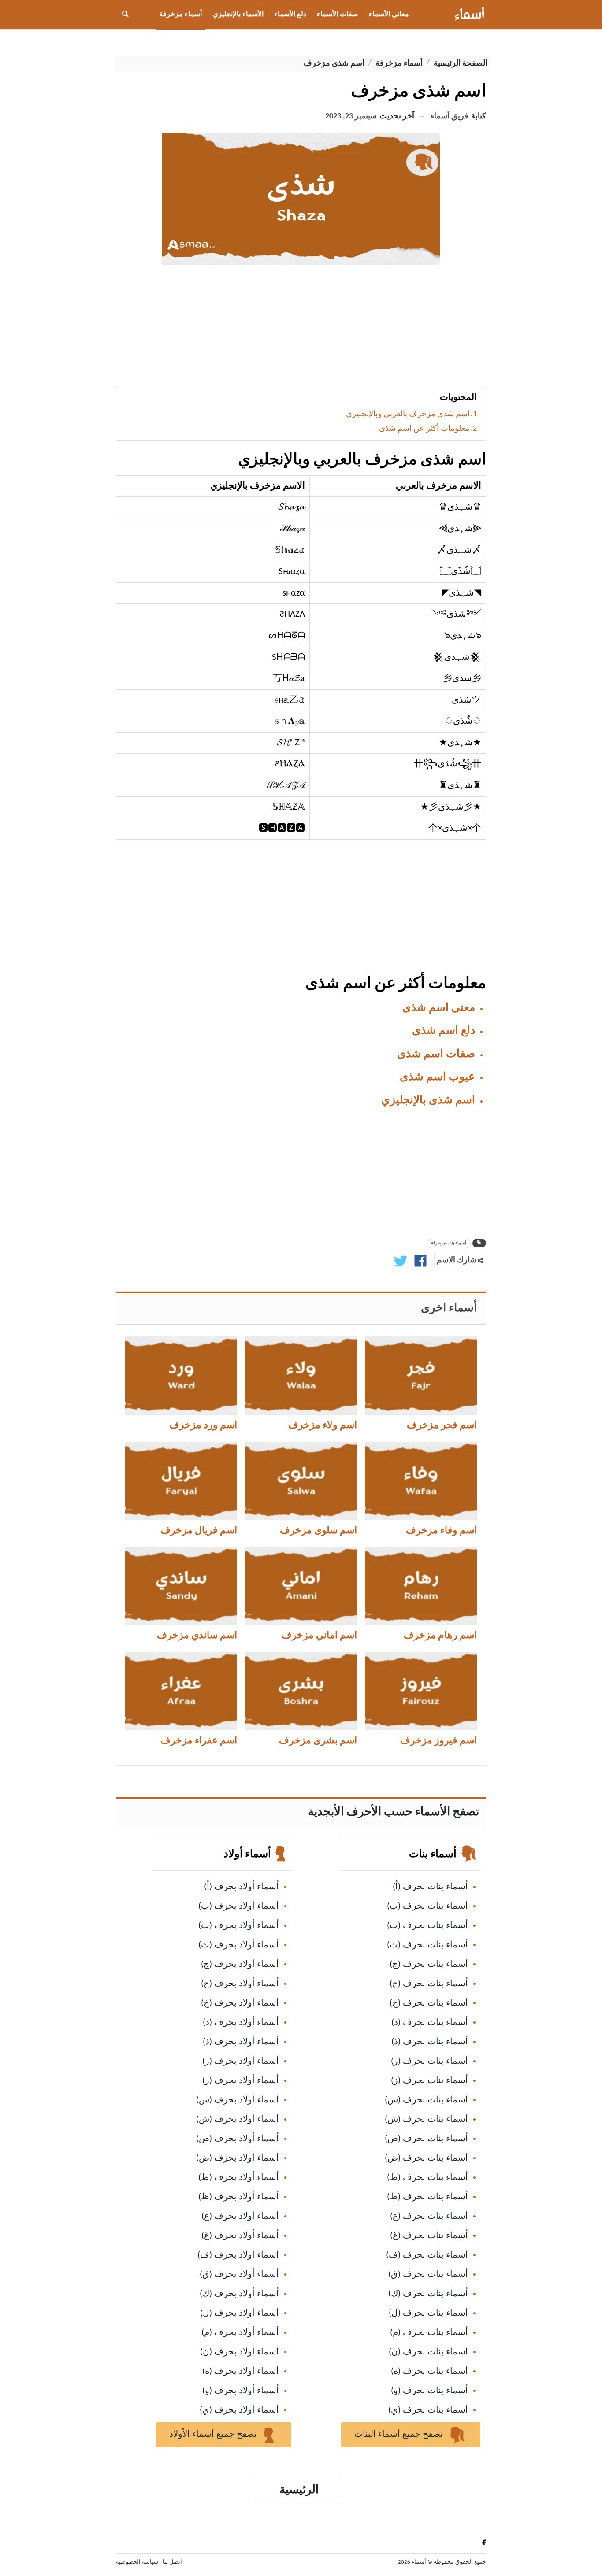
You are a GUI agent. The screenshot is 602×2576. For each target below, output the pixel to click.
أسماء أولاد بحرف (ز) (241, 2081)
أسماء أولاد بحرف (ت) (239, 1926)
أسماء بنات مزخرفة (449, 1243)
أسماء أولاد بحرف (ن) (240, 2352)
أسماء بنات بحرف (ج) (429, 1965)
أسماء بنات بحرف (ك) (428, 2294)
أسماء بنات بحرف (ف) (427, 2255)
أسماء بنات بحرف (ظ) (427, 2197)
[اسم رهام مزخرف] (421, 1586)
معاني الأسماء (389, 15)
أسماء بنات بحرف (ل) (428, 2313)
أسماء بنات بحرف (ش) (426, 2120)
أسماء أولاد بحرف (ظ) (239, 2197)
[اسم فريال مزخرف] (181, 1481)
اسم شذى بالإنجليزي (428, 1101)
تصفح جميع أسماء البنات (400, 2435)
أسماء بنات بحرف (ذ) (430, 2042)
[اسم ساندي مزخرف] (181, 1586)
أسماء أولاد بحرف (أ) (242, 1887)
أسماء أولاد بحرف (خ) (240, 2003)
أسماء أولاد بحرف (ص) (238, 2139)
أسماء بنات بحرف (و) (429, 2391)
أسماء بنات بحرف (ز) (429, 2081)
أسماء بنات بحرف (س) (426, 2100)
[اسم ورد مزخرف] (181, 1376)
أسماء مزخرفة (180, 15)
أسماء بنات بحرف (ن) (428, 2352)
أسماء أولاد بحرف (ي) (239, 2410)
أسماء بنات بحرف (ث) (427, 1945)
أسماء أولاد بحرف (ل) (240, 2313)
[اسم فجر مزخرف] (421, 1376)
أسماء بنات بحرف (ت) (427, 1926)
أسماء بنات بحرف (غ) (429, 2236)
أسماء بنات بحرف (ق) (428, 2275)
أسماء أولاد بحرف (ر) (241, 2062)
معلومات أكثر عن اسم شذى (424, 429)
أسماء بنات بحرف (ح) (429, 1984)
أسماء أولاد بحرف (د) (241, 2023)
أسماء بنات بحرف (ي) (428, 2410)
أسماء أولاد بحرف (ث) (239, 1945)
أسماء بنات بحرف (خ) (429, 2003)
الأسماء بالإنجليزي (238, 15)
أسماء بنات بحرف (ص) (426, 2139)
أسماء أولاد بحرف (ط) (239, 2178)
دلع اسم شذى (444, 1031)
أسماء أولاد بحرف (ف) (238, 2255)
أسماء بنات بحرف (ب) (427, 1906)
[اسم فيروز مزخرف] (421, 1691)
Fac (482, 2542)
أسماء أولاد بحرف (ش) (238, 2120)
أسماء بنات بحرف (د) (430, 2023)
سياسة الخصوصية (137, 2562)
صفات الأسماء (338, 15)
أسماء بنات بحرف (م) (429, 2333)
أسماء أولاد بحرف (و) (241, 2391)
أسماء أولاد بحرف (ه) (241, 2372)
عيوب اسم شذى (437, 1077)
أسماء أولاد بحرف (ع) (240, 2217)
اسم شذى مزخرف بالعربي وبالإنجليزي (408, 414)
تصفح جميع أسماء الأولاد (214, 2435)
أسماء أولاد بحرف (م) (240, 2333)
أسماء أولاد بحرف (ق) (239, 2275)
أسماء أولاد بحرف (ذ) (241, 2042)
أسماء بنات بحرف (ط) (427, 2178)
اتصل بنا (172, 2562)
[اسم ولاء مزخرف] (301, 1376)
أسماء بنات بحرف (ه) (429, 2372)
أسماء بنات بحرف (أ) (430, 1887)
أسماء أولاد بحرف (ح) (240, 1984)
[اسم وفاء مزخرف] (421, 1481)
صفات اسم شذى (436, 1054)
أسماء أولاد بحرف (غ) (240, 2236)
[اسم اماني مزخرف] (301, 1586)
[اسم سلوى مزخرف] (301, 1481)
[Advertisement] (301, 329)
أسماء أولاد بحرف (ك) (239, 2294)
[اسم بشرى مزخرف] (301, 1691)
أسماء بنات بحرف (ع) (429, 2217)
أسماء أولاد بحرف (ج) (240, 1965)
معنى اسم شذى (439, 1008)
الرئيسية (299, 2490)
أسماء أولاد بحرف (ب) (239, 1906)
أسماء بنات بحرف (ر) (429, 2062)
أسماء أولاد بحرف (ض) (238, 2158)
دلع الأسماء (290, 15)
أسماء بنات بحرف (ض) (426, 2158)
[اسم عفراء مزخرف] (181, 1691)
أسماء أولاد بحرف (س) (238, 2100)
